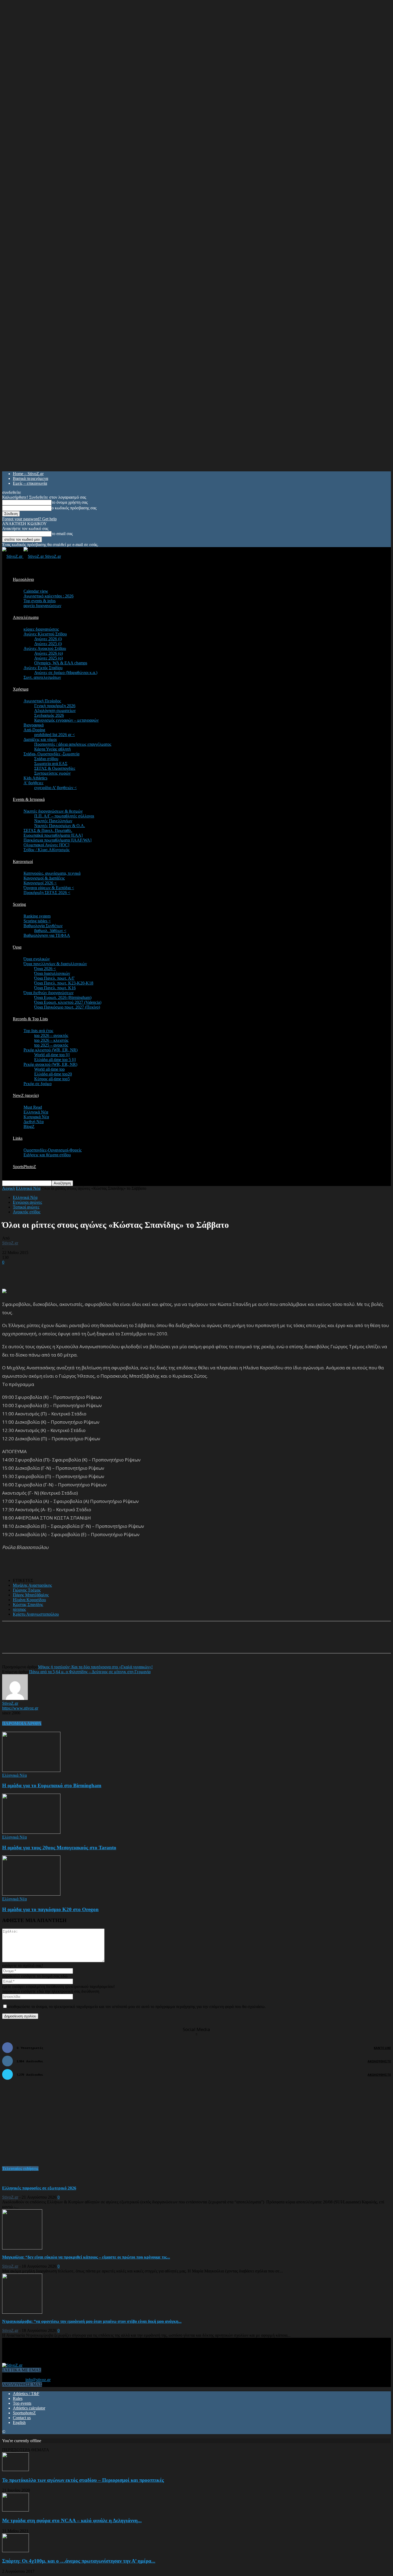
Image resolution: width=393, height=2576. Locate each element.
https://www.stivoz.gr (20, 1708)
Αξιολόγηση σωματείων (55, 711)
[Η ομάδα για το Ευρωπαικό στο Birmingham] (31, 1770)
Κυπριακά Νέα (36, 1117)
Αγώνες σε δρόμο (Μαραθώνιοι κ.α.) (66, 673)
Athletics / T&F (26, 2394)
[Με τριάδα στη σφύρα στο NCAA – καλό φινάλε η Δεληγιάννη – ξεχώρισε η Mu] (16, 2510)
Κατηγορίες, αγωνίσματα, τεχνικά (52, 873)
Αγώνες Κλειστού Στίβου (45, 634)
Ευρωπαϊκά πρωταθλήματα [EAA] (53, 835)
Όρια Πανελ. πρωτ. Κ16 (55, 988)
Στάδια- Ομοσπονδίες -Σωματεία (51, 754)
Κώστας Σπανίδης (28, 1605)
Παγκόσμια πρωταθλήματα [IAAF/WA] (57, 840)
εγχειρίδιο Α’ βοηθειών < (55, 788)
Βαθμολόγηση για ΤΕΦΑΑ (47, 935)
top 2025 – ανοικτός (51, 1045)
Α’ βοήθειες (33, 783)
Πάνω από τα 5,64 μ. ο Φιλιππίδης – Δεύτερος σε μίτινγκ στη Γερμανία (90, 1672)
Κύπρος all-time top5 (52, 1079)
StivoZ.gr (10, 1243)
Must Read (33, 1107)
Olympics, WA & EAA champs (61, 663)
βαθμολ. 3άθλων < (50, 931)
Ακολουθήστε (379, 2061)
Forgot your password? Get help (29, 519)
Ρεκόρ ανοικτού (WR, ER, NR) (50, 1064)
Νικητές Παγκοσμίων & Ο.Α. (60, 826)
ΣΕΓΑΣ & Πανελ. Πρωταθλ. (48, 830)
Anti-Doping (34, 730)
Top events (22, 2403)
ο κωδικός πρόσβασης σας (74, 508)
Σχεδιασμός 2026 (49, 715)
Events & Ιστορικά (29, 799)
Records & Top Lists (30, 1019)
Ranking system (37, 916)
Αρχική (8, 1188)
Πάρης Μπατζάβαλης (31, 1595)
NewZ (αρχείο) (26, 1095)
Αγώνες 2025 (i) (48, 644)
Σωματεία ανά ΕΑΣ (51, 764)
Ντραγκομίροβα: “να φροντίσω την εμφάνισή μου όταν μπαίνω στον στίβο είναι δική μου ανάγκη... (92, 2321)
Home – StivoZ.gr (28, 474)
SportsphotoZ (24, 2413)
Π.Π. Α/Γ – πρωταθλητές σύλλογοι (64, 816)
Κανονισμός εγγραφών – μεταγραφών (66, 720)
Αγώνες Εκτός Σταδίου (43, 668)
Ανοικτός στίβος (27, 1212)
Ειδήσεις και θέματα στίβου (47, 1155)
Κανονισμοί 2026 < (40, 883)
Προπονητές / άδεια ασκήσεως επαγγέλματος (73, 744)
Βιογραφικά (34, 725)
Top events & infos (40, 601)
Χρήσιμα (21, 689)
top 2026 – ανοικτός (51, 1035)
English (19, 2422)
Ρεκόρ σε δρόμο (38, 1084)
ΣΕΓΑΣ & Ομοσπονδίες (55, 768)
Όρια (17, 947)
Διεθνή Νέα (34, 1122)
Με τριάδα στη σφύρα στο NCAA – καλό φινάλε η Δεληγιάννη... (72, 2520)
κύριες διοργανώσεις (41, 629)
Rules (18, 2398)
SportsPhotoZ (24, 1167)
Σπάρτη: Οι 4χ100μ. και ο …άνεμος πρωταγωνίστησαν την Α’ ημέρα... (79, 2561)
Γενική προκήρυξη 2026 (55, 706)
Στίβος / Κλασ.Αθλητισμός (47, 850)
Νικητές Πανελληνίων (53, 821)
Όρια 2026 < (45, 969)
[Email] (93, 1642)
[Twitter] (73, 1642)
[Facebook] (54, 1642)
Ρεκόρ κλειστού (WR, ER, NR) (51, 1050)
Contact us (22, 2418)
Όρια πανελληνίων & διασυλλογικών (55, 964)
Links (18, 1138)
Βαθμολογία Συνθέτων (43, 926)
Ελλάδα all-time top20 (53, 1074)
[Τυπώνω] (112, 1642)
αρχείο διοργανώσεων (42, 606)
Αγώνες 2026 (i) (48, 639)
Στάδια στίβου (46, 759)
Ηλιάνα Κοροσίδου (29, 1600)
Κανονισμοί (23, 861)
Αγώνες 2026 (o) (49, 653)
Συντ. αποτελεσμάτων (42, 677)
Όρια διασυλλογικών (52, 973)
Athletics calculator (29, 2408)
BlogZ (29, 1126)
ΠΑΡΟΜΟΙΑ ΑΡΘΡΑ (22, 1723)
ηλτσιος (19, 1609)
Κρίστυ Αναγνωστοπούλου (36, 1614)
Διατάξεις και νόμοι (40, 739)
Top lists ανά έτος (38, 1031)
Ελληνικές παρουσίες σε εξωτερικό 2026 (39, 2188)
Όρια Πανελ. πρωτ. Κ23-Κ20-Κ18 (64, 983)
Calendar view (36, 591)
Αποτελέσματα (26, 617)
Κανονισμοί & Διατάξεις (44, 878)
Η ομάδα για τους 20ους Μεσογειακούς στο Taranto (59, 1848)
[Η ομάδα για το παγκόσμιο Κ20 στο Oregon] (31, 1894)
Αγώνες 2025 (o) (49, 658)
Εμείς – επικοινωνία (30, 483)
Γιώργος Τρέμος (27, 1590)
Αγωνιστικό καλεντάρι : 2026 (49, 596)
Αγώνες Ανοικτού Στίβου (45, 648)
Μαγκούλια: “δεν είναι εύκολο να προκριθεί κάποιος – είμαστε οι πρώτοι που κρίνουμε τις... (86, 2257)
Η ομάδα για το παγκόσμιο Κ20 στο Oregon (50, 1909)
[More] (131, 1642)
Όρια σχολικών (37, 959)
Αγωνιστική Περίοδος (42, 701)
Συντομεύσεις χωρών (52, 773)
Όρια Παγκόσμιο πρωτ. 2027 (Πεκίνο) (67, 1007)
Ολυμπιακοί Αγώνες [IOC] (46, 845)
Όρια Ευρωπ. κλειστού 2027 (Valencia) (68, 1002)
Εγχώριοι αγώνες (27, 1202)
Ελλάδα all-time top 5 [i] (55, 1060)
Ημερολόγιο (23, 579)
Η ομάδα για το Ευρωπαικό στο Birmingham (52, 1785)
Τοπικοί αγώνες (26, 1207)
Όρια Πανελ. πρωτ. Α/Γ (54, 978)
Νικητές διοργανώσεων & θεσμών (53, 811)
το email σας (62, 534)
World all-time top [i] (52, 1055)
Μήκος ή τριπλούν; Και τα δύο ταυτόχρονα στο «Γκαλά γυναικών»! (95, 1667)
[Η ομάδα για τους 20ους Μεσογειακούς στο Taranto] (31, 1832)
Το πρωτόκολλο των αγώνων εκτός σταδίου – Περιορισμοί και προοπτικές (83, 2480)
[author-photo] (15, 1698)
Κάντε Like (382, 2048)
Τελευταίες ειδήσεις (20, 2168)
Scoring (19, 904)
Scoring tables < (37, 921)
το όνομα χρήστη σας (70, 502)
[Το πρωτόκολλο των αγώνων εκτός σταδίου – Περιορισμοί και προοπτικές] (16, 2470)
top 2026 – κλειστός (51, 1040)
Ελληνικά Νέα (36, 1112)
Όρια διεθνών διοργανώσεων (49, 993)
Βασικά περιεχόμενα (30, 478)
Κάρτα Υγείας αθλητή (52, 749)
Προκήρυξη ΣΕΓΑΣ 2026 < (47, 893)
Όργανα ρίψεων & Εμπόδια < (49, 888)
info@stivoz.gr (38, 2380)
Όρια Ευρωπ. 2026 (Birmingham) (63, 997)
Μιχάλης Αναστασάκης (32, 1585)
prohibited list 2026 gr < (55, 735)
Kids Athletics (35, 778)
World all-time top (49, 1069)
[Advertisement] (65, 1273)
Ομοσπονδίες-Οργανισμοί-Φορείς (53, 1150)
